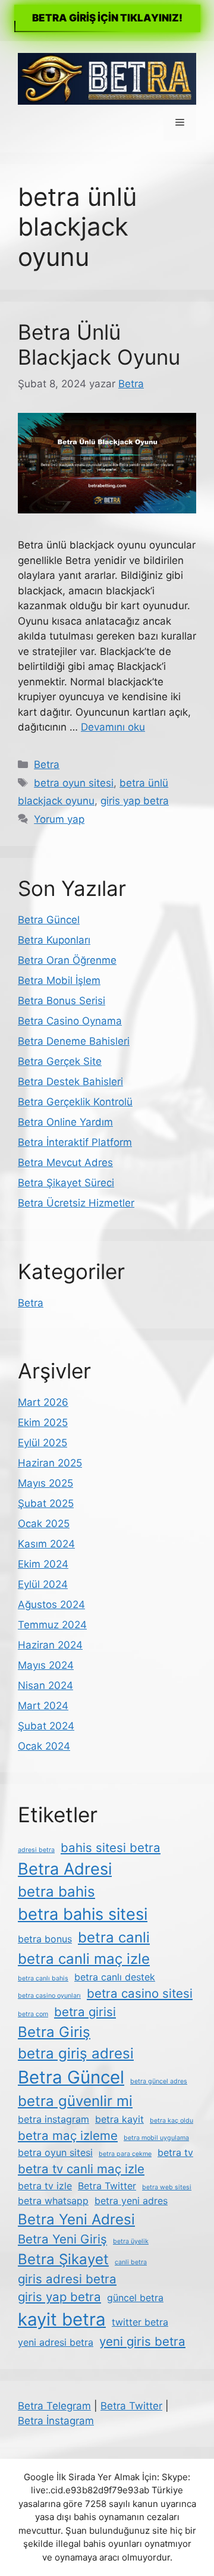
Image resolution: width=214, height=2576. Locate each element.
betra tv (175, 2152)
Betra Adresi (65, 1869)
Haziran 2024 (50, 1645)
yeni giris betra (142, 2341)
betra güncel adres (159, 2081)
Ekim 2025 (43, 1422)
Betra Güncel (49, 920)
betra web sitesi (167, 2187)
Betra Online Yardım (65, 1122)
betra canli (114, 1937)
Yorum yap (59, 819)
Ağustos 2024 (51, 1604)
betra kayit (119, 2119)
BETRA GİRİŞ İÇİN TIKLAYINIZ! (107, 18)
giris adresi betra (67, 2279)
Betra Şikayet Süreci (66, 1183)
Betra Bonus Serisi (62, 1001)
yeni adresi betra (56, 2342)
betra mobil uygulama (156, 2138)
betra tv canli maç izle (81, 2169)
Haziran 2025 (50, 1463)
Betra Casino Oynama (70, 1021)
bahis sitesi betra (111, 1848)
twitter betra (140, 2322)
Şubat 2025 (46, 1503)
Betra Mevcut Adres (65, 1162)
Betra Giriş (54, 2032)
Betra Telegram (54, 2406)
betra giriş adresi (76, 2053)
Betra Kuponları (54, 940)
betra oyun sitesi (74, 783)
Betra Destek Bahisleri (70, 1082)
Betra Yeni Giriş (62, 2239)
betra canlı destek (115, 1977)
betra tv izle (45, 2186)
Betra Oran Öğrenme (67, 960)
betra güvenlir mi (75, 2101)
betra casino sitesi (140, 1993)
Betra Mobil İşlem (59, 980)
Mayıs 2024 (46, 1665)
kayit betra (62, 2319)
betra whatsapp (53, 2201)
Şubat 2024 (46, 1726)
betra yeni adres (131, 2201)
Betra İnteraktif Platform (75, 1142)
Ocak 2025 (44, 1524)
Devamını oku (113, 727)
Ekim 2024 (43, 1564)
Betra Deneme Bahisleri (74, 1041)
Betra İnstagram (56, 2421)
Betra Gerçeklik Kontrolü (75, 1102)
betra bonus (45, 1939)
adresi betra (36, 1850)
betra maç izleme (68, 2135)
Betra (47, 764)
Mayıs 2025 (45, 1483)
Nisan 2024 (45, 1685)
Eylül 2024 (43, 1584)
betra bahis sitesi (83, 1914)
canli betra (131, 2262)
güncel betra (135, 2298)
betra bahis (56, 1892)
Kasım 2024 (46, 1544)
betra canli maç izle (84, 1959)
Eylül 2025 (43, 1443)
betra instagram (53, 2119)
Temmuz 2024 (52, 1625)
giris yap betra (135, 801)
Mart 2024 (43, 1706)
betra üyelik (131, 2241)
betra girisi (85, 2012)
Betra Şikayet (63, 2259)
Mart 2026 (43, 1402)
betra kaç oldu (171, 2121)
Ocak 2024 (44, 1746)
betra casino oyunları (49, 1996)
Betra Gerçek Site (60, 1061)
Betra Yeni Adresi (76, 2219)
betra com (33, 2014)
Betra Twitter (107, 2186)
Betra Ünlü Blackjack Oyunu (99, 344)
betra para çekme (125, 2154)
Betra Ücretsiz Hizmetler (76, 1203)
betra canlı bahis (43, 1978)
